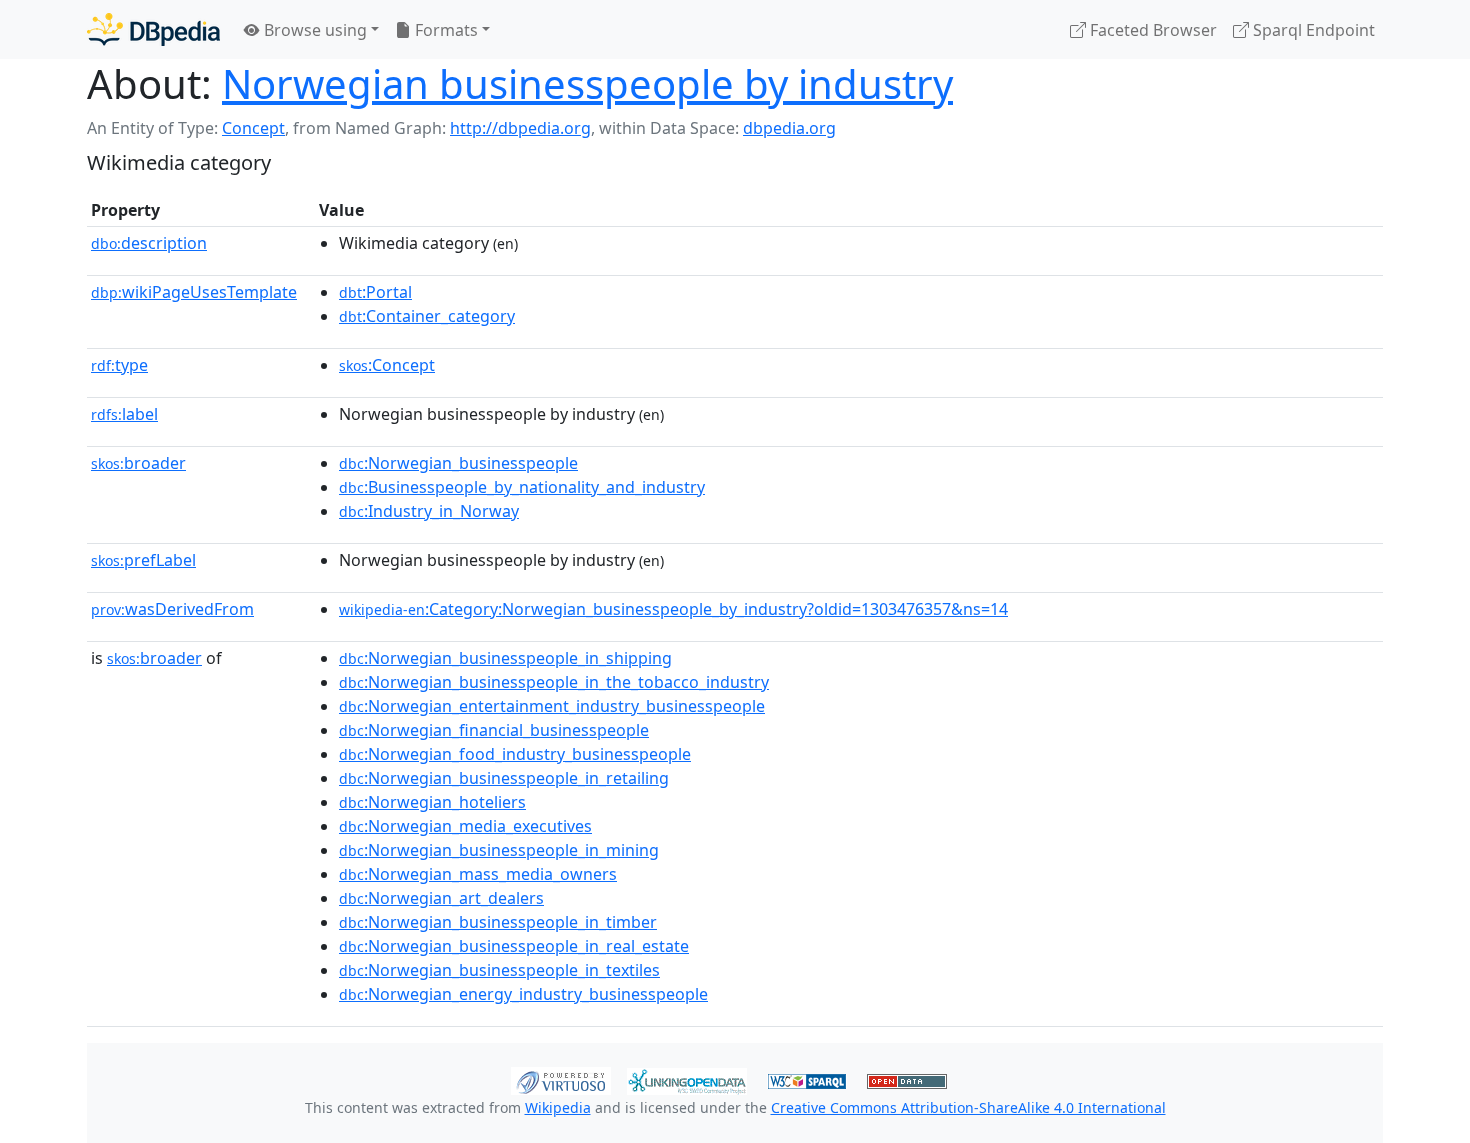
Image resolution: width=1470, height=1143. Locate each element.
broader (138, 463)
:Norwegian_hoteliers (432, 802)
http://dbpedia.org (520, 128)
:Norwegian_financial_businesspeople (494, 730)
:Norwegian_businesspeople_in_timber (498, 922)
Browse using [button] (313, 30)
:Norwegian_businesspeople (458, 463)
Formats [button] (444, 30)
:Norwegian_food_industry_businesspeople (515, 754)
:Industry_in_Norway (429, 511)
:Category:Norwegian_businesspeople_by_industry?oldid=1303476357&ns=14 (673, 609)
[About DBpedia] (153, 29)
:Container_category (427, 316)
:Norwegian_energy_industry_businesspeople (523, 994)
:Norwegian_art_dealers (441, 898)
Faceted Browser (1151, 30)
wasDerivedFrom (172, 609)
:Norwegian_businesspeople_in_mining (499, 850)
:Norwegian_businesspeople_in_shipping (505, 658)
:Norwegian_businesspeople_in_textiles (499, 970)
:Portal (375, 292)
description (149, 243)
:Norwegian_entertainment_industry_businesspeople (552, 706)
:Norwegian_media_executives (465, 826)
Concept (253, 128)
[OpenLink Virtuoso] (561, 1079)
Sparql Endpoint (1312, 30)
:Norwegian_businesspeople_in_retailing (504, 778)
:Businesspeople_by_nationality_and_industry (522, 487)
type (119, 365)
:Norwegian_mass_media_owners (478, 874)
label (124, 414)
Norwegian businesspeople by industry (587, 83)
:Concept (387, 365)
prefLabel (143, 560)
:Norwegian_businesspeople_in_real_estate (514, 946)
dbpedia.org (789, 128)
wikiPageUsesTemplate (194, 292)
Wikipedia (558, 1107)
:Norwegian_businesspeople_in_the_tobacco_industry (554, 682)
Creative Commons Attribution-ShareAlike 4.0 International (968, 1107)
